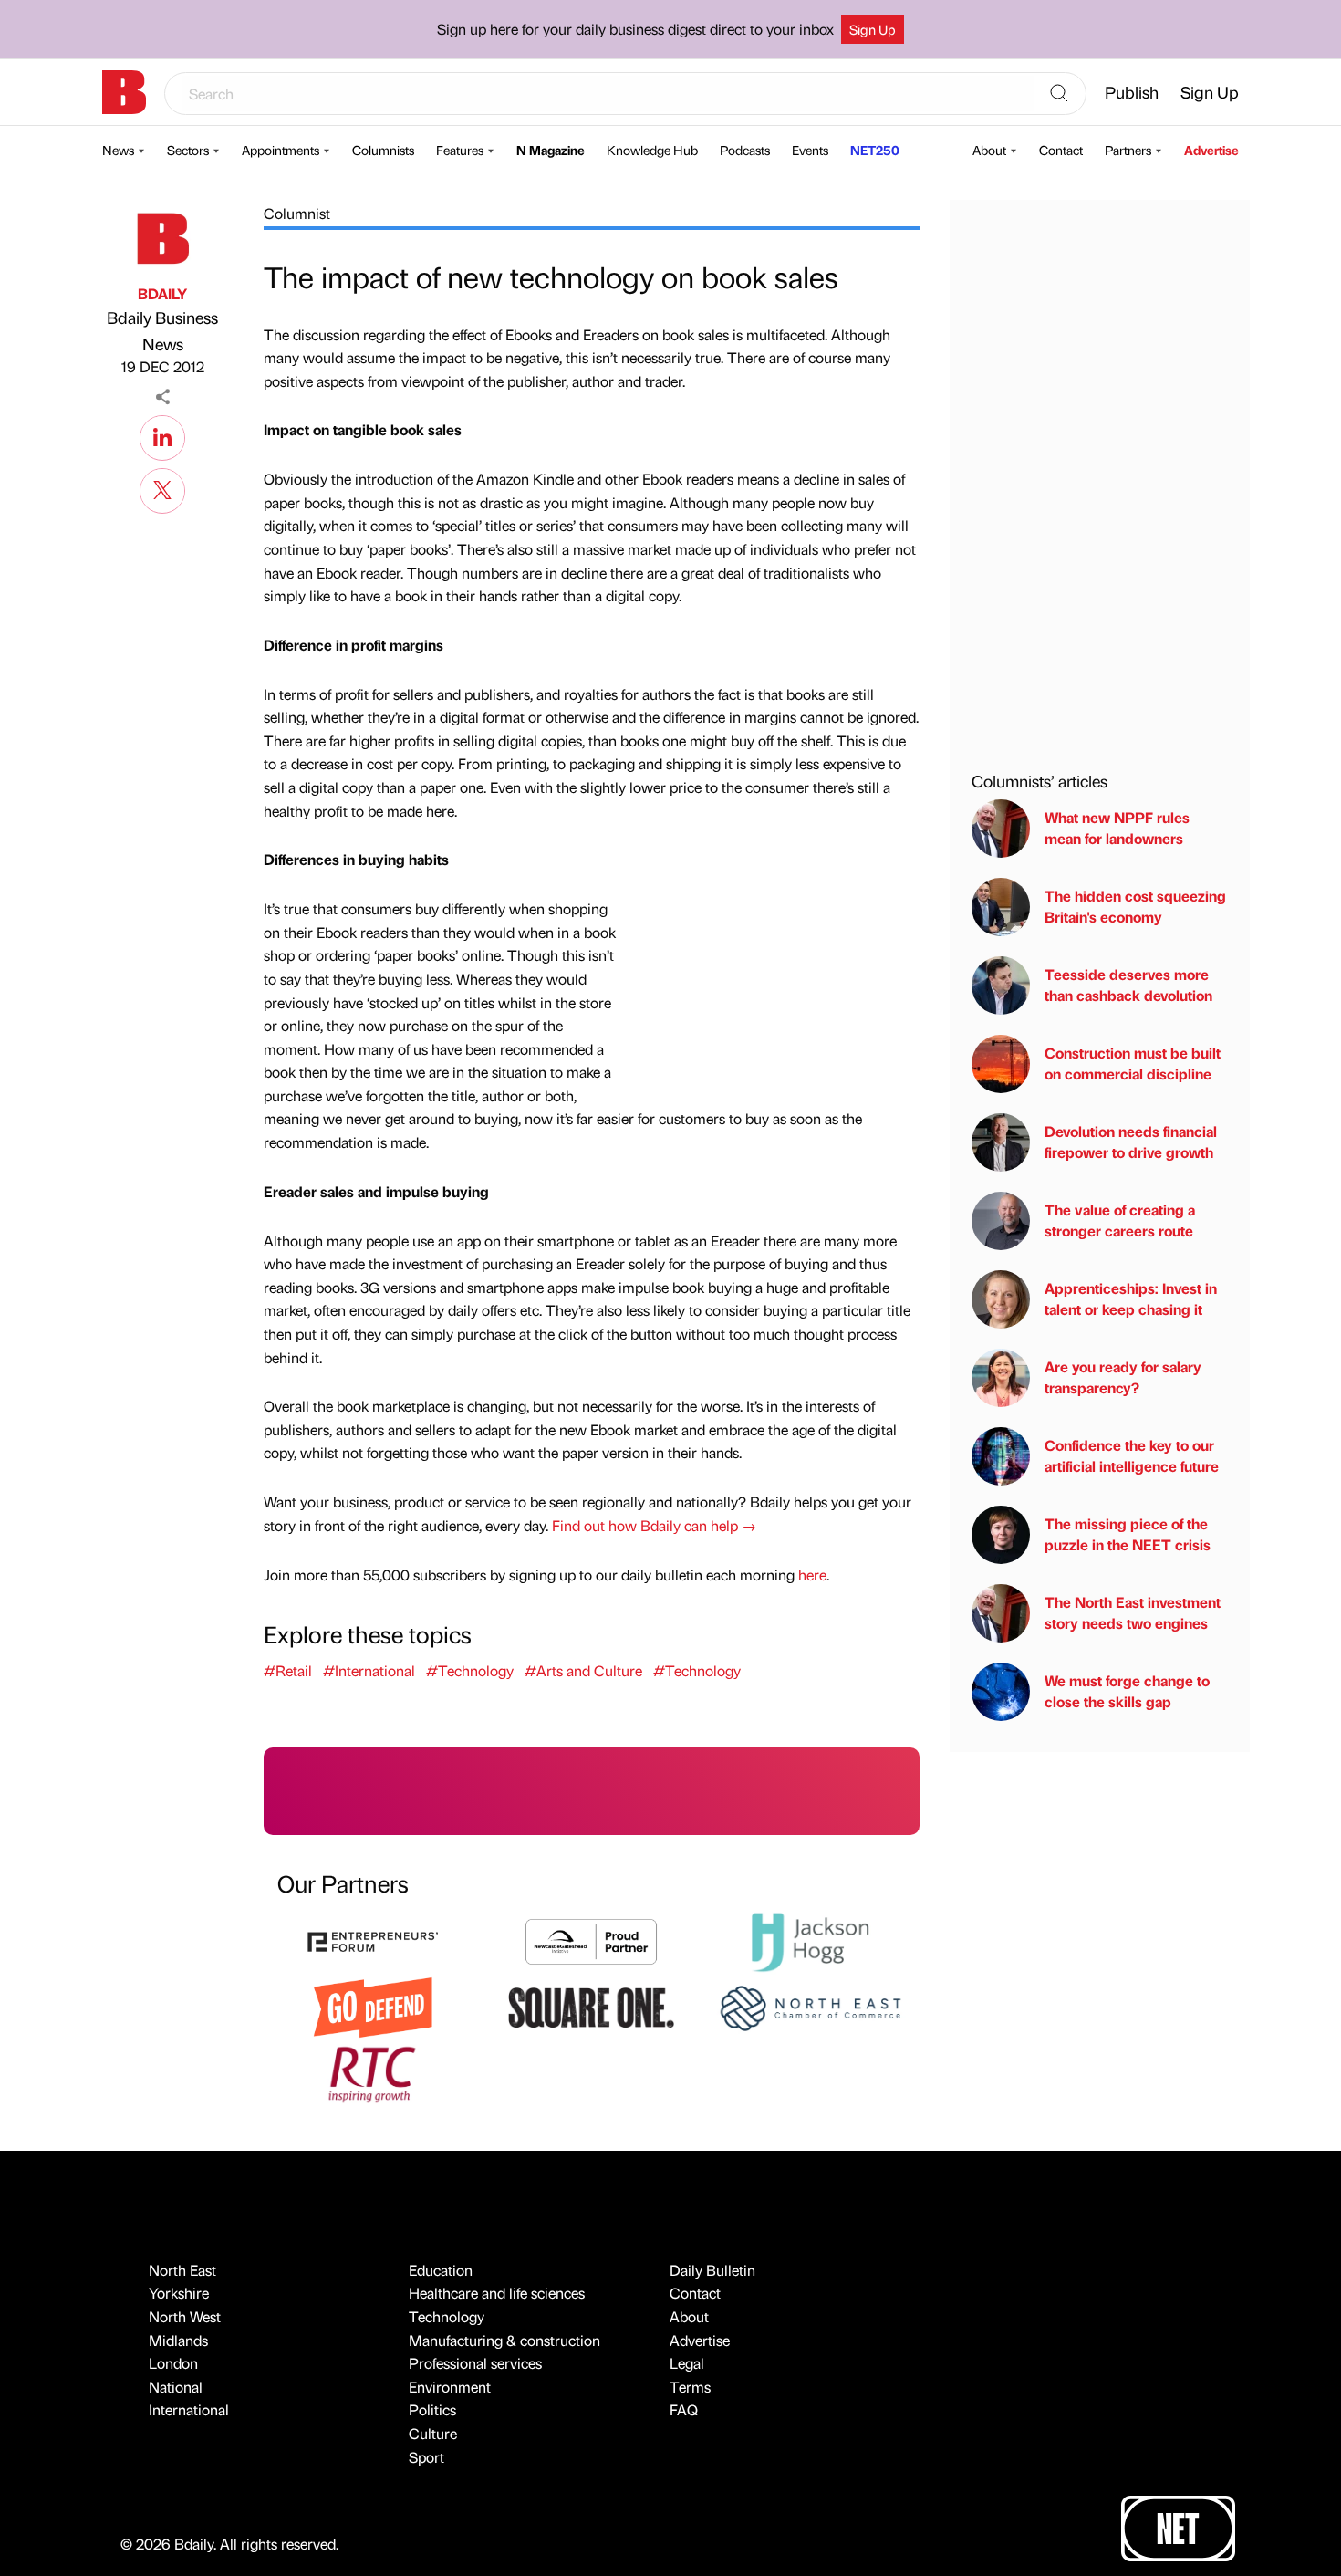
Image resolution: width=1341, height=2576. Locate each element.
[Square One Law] (591, 2006)
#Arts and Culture (583, 1670)
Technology (447, 2316)
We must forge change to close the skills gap (1127, 1691)
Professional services (475, 2363)
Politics (432, 2409)
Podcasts (745, 150)
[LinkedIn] (162, 435)
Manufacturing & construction (504, 2340)
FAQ (684, 2409)
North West (185, 2316)
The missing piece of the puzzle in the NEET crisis (1128, 1534)
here (812, 1575)
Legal (687, 2363)
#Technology (470, 1670)
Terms (690, 2387)
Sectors (188, 150)
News (118, 150)
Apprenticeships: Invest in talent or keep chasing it (1131, 1299)
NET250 (875, 150)
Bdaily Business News (162, 330)
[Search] (1059, 94)
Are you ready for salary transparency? (1123, 1377)
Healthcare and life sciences (497, 2293)
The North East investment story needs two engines (1133, 1613)
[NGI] (591, 1940)
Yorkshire (179, 2293)
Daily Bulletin (712, 2270)
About (989, 150)
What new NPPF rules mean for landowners (1117, 828)
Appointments (281, 150)
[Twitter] (162, 488)
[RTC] (373, 2072)
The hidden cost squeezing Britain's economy (1135, 907)
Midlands (178, 2340)
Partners (1128, 150)
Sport (426, 2457)
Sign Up (873, 29)
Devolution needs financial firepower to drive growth (1131, 1142)
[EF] (373, 1940)
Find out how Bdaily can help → (654, 1525)
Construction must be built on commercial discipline (1133, 1064)
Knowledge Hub (652, 150)
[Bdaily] (124, 92)
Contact (1061, 150)
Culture (433, 2433)
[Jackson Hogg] (810, 1940)
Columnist (297, 213)
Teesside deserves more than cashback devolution (1128, 985)
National (176, 2387)
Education (441, 2270)
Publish (1132, 92)
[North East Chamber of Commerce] (810, 2006)
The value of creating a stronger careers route (1120, 1220)
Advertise (1211, 150)
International (189, 2409)
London (173, 2363)
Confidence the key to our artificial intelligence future (1132, 1456)
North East (182, 2270)
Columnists (383, 150)
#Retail (288, 1670)
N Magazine (551, 150)
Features (460, 150)
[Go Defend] (373, 2006)
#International (369, 1670)
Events (810, 150)
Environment (450, 2387)
